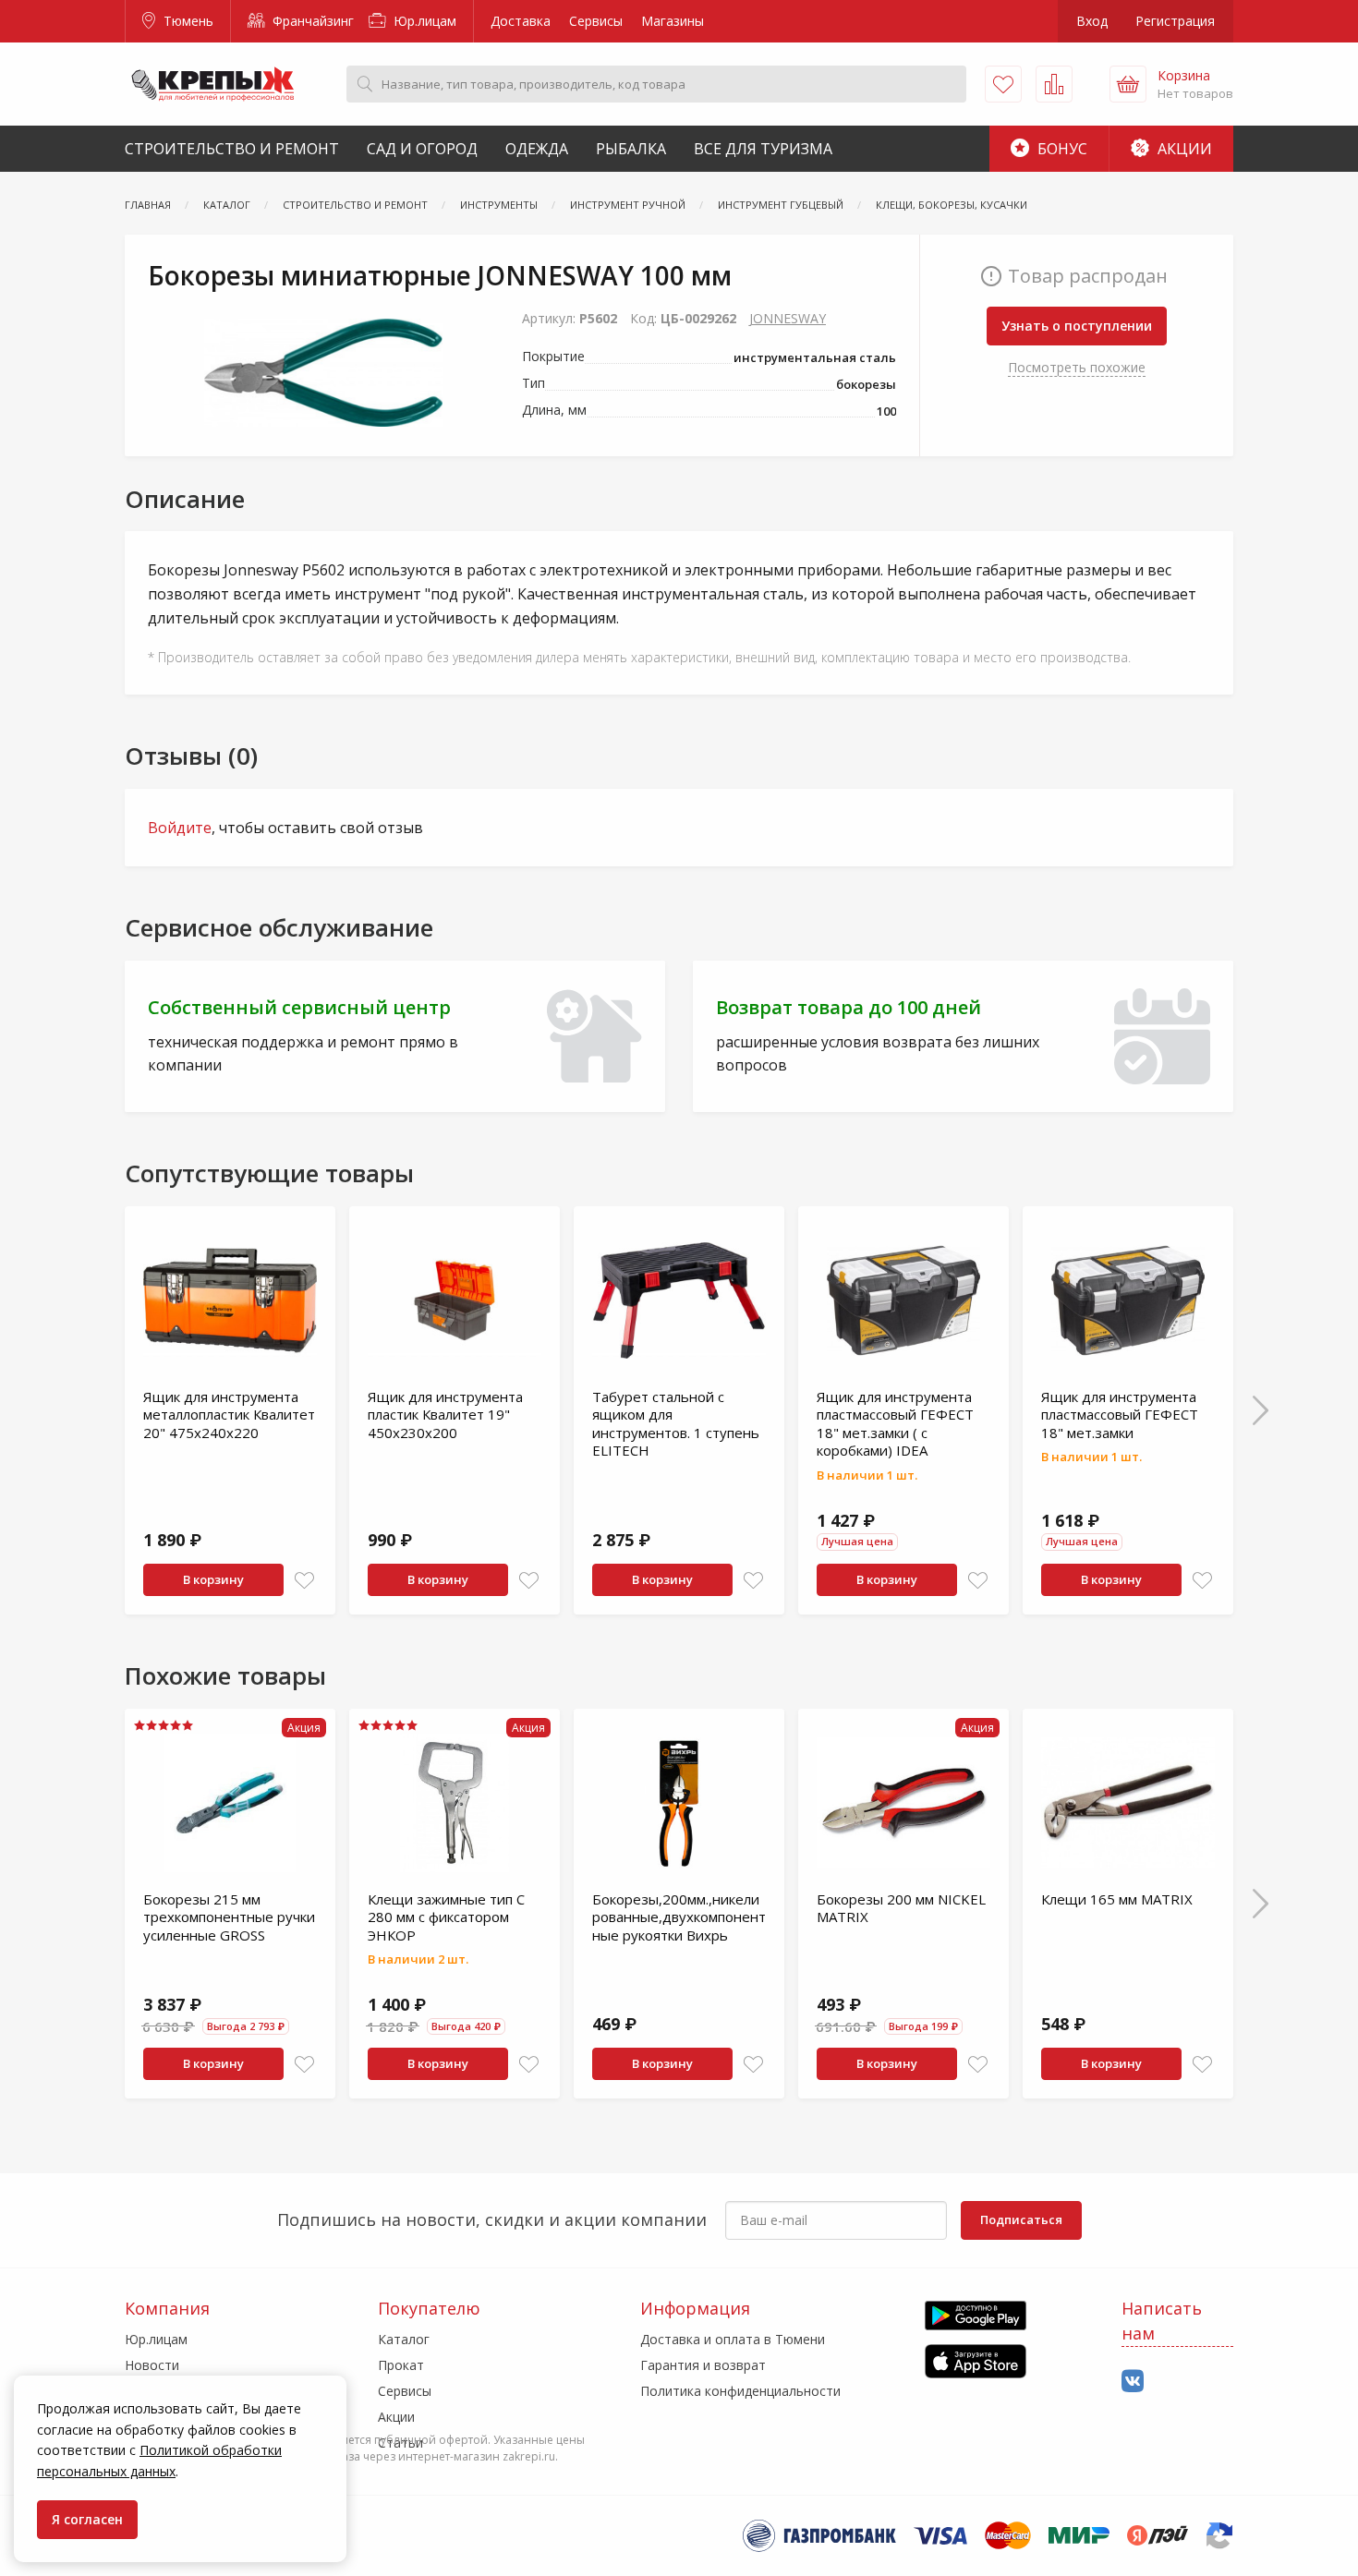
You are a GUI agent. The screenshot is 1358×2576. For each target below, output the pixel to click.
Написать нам (1162, 2321)
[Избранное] (1003, 84)
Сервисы (596, 21)
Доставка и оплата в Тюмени (733, 2339)
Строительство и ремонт (232, 149)
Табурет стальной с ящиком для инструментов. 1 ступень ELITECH (676, 1424)
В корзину (213, 1579)
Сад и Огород (422, 149)
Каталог (404, 2339)
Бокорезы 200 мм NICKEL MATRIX (901, 1908)
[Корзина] (1128, 84)
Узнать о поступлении (1077, 326)
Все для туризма (763, 149)
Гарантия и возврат (703, 2365)
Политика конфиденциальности (740, 2391)
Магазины (673, 21)
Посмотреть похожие (1077, 367)
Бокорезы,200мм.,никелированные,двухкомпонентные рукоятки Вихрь (679, 1917)
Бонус (1061, 149)
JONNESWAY (788, 318)
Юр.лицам (423, 21)
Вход (1092, 21)
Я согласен (87, 2519)
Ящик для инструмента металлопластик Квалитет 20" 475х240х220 (229, 1415)
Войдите (180, 828)
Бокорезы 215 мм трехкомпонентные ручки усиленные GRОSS (229, 1917)
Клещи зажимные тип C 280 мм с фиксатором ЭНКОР (446, 1917)
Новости (152, 2365)
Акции (1183, 149)
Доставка (521, 21)
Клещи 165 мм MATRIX (1117, 1899)
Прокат (401, 2365)
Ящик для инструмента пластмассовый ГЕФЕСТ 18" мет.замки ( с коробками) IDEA (895, 1424)
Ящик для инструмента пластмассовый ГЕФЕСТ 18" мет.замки (1120, 1415)
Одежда (537, 149)
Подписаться (1021, 2219)
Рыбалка (631, 149)
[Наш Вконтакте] (1133, 2382)
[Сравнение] (1054, 84)
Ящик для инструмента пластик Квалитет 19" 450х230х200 (445, 1415)
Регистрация (1175, 21)
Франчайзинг (311, 21)
